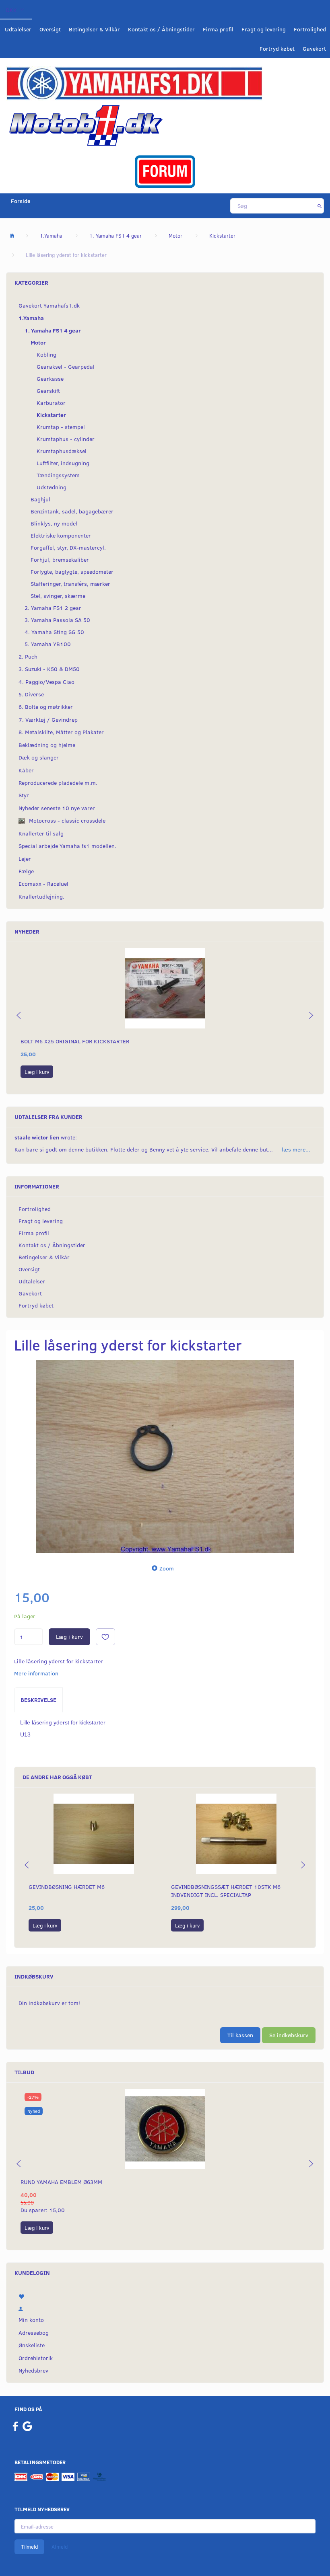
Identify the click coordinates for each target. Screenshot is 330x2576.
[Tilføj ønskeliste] (105, 1637)
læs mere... (296, 1149)
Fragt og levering (264, 29)
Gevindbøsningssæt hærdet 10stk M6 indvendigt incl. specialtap (226, 1891)
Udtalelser (18, 29)
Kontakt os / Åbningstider (161, 29)
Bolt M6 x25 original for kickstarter (75, 1041)
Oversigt (50, 29)
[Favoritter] (165, 2295)
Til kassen (240, 2035)
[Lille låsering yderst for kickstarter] (165, 1457)
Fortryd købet (277, 48)
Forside (21, 201)
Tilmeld (29, 2547)
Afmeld (60, 2547)
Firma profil (218, 29)
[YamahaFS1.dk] (134, 83)
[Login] (165, 2307)
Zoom (167, 1568)
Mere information (36, 1673)
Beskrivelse (38, 1700)
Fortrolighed (310, 29)
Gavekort (314, 48)
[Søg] (320, 206)
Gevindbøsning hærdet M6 (67, 1887)
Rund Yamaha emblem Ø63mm (61, 2182)
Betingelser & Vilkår (94, 29)
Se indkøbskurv (289, 2035)
